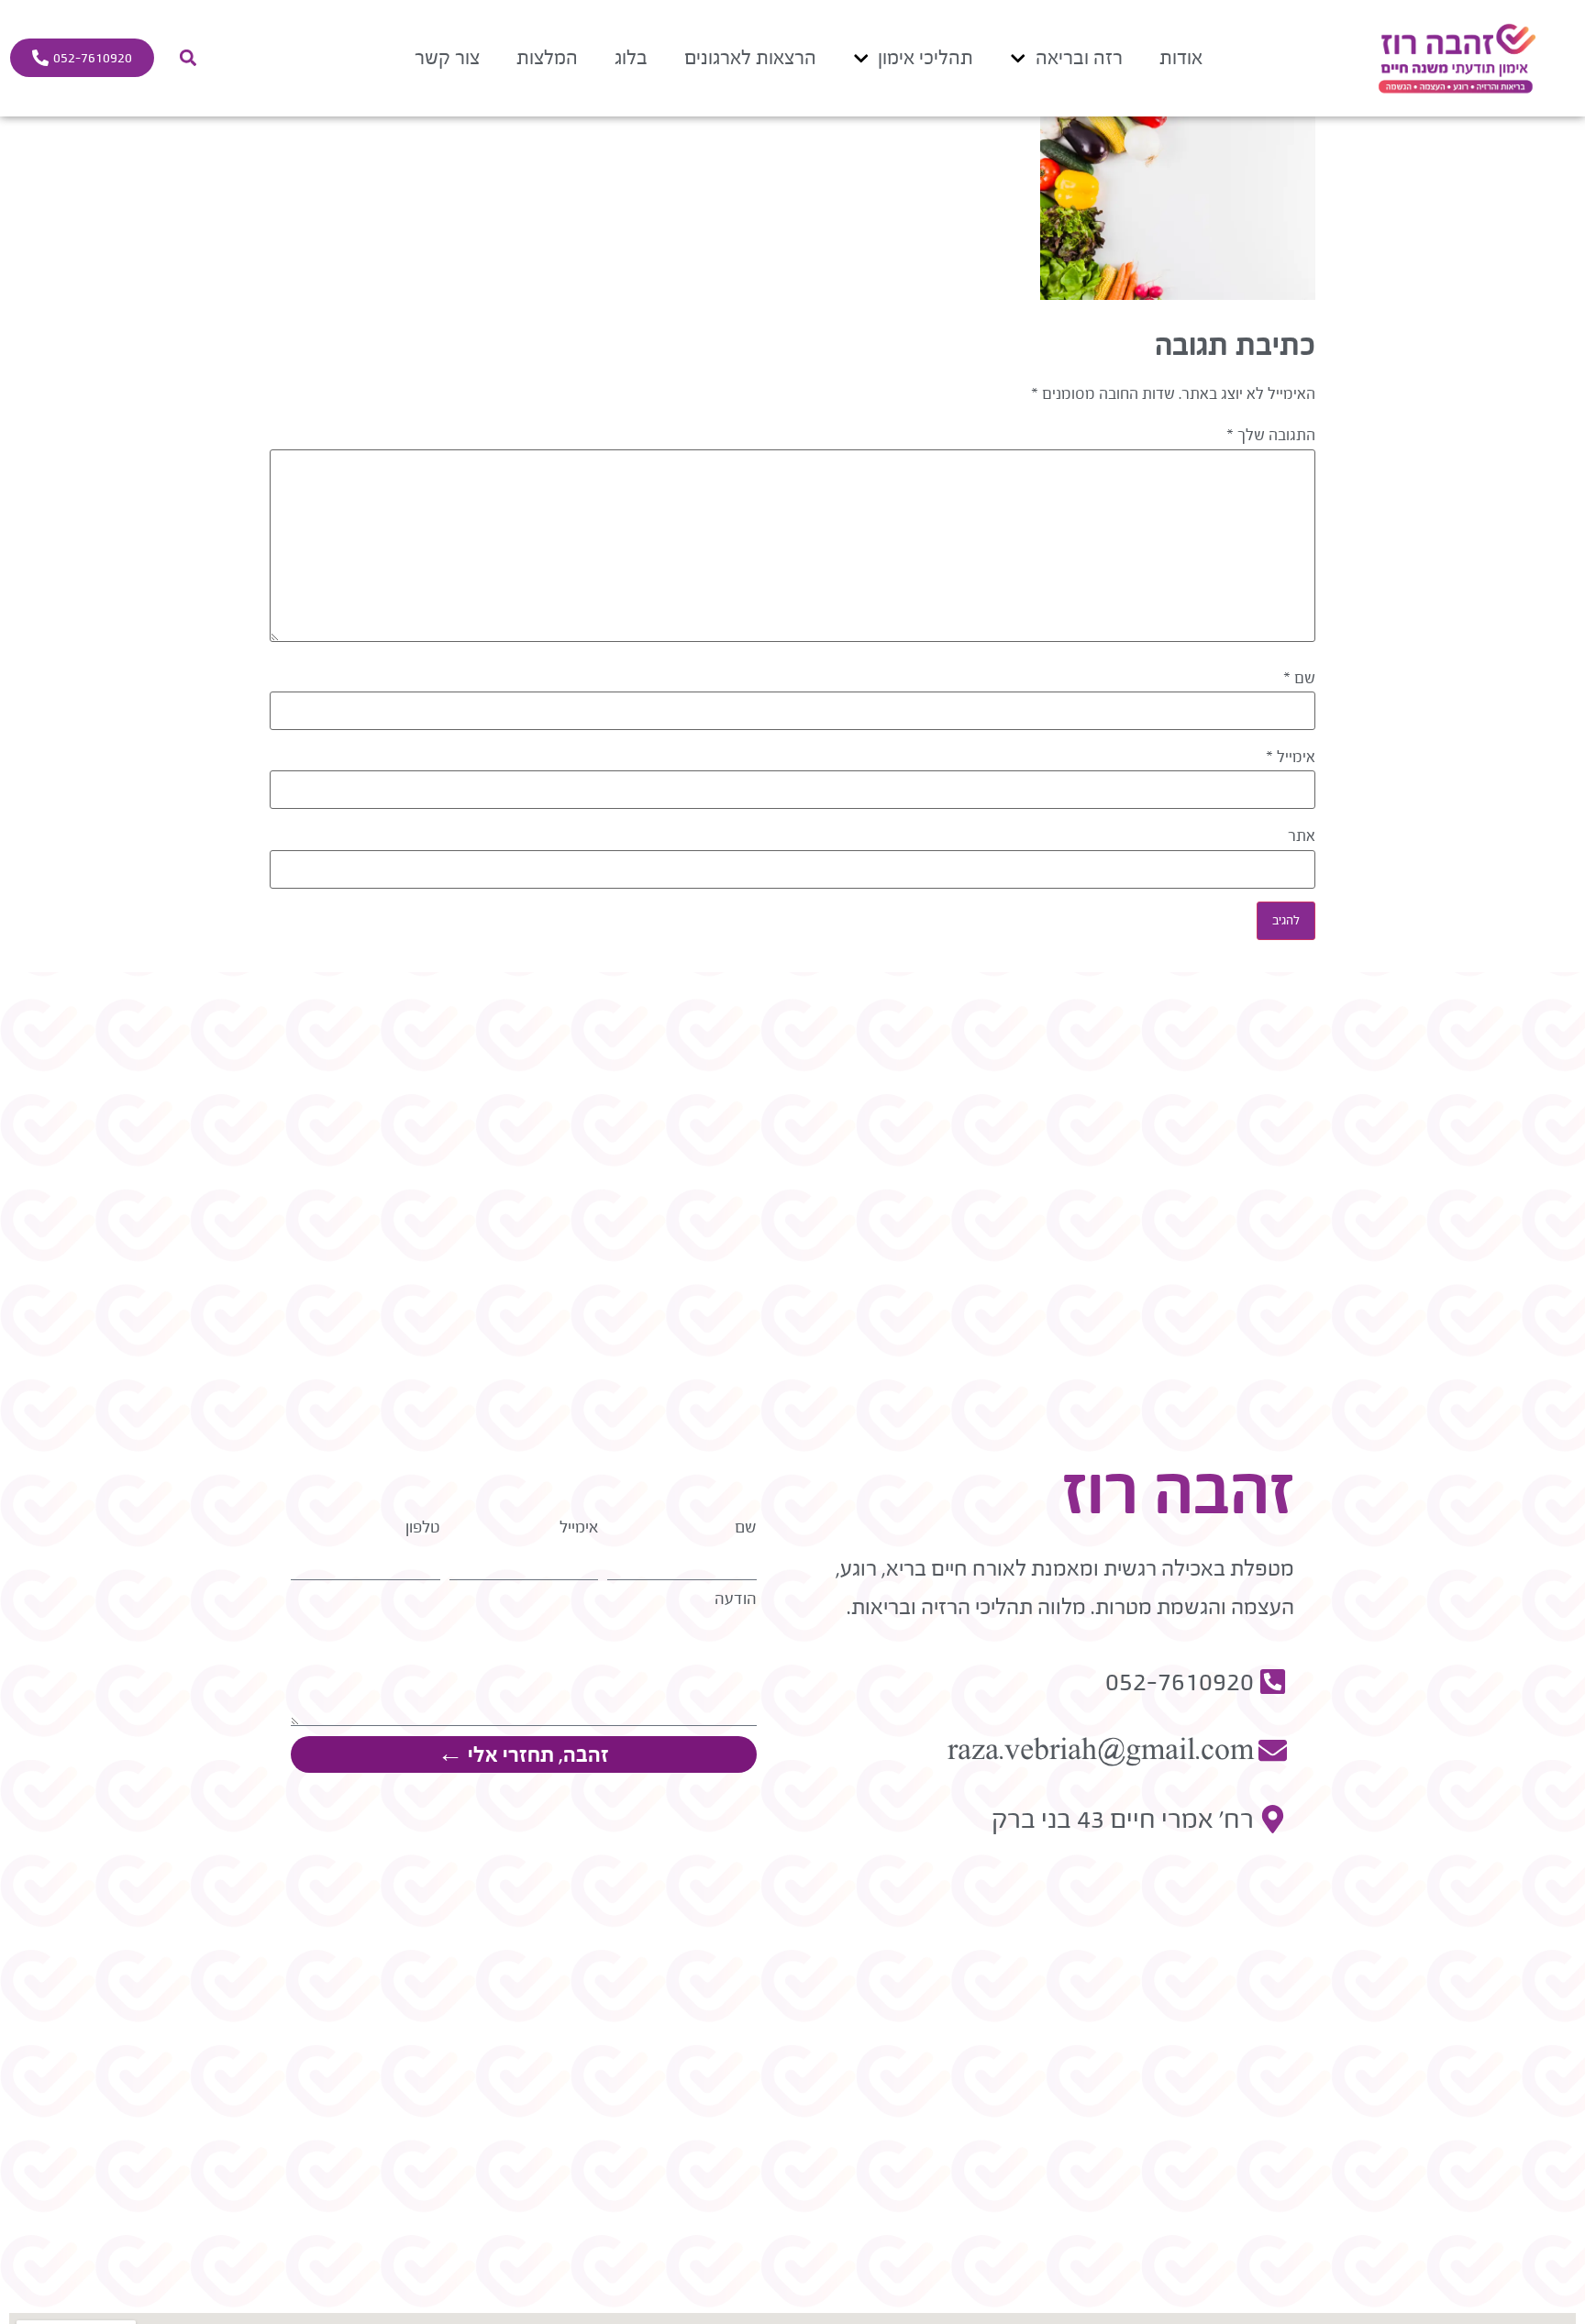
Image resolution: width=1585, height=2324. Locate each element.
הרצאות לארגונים (750, 57)
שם (1299, 679)
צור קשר (447, 57)
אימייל (1291, 758)
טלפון (423, 1527)
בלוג (631, 57)
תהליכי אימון (926, 57)
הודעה (736, 1599)
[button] (188, 58)
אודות (1181, 57)
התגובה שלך (1271, 436)
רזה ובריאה (1079, 57)
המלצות (547, 57)
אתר (1302, 836)
